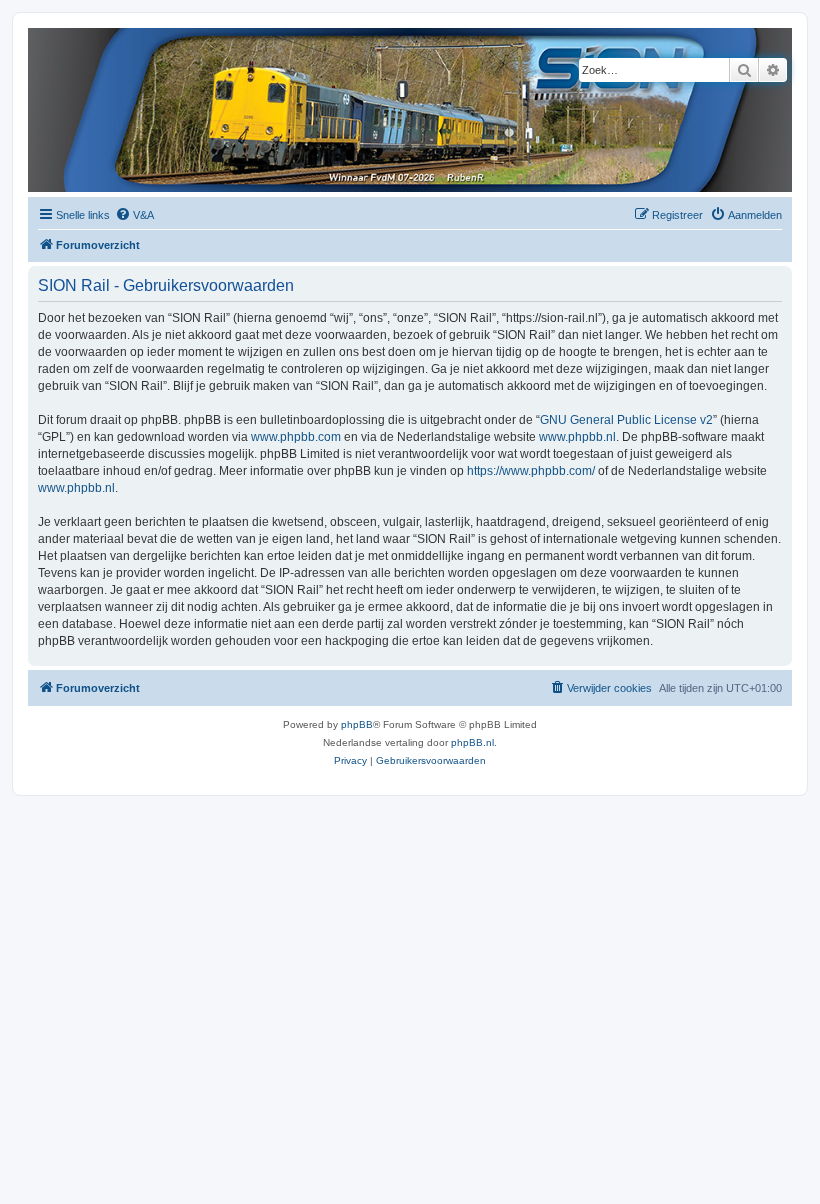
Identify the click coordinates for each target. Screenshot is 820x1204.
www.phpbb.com (296, 437)
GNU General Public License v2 (626, 420)
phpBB (357, 724)
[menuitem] (134, 215)
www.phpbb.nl (577, 437)
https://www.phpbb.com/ (531, 471)
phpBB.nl (472, 742)
